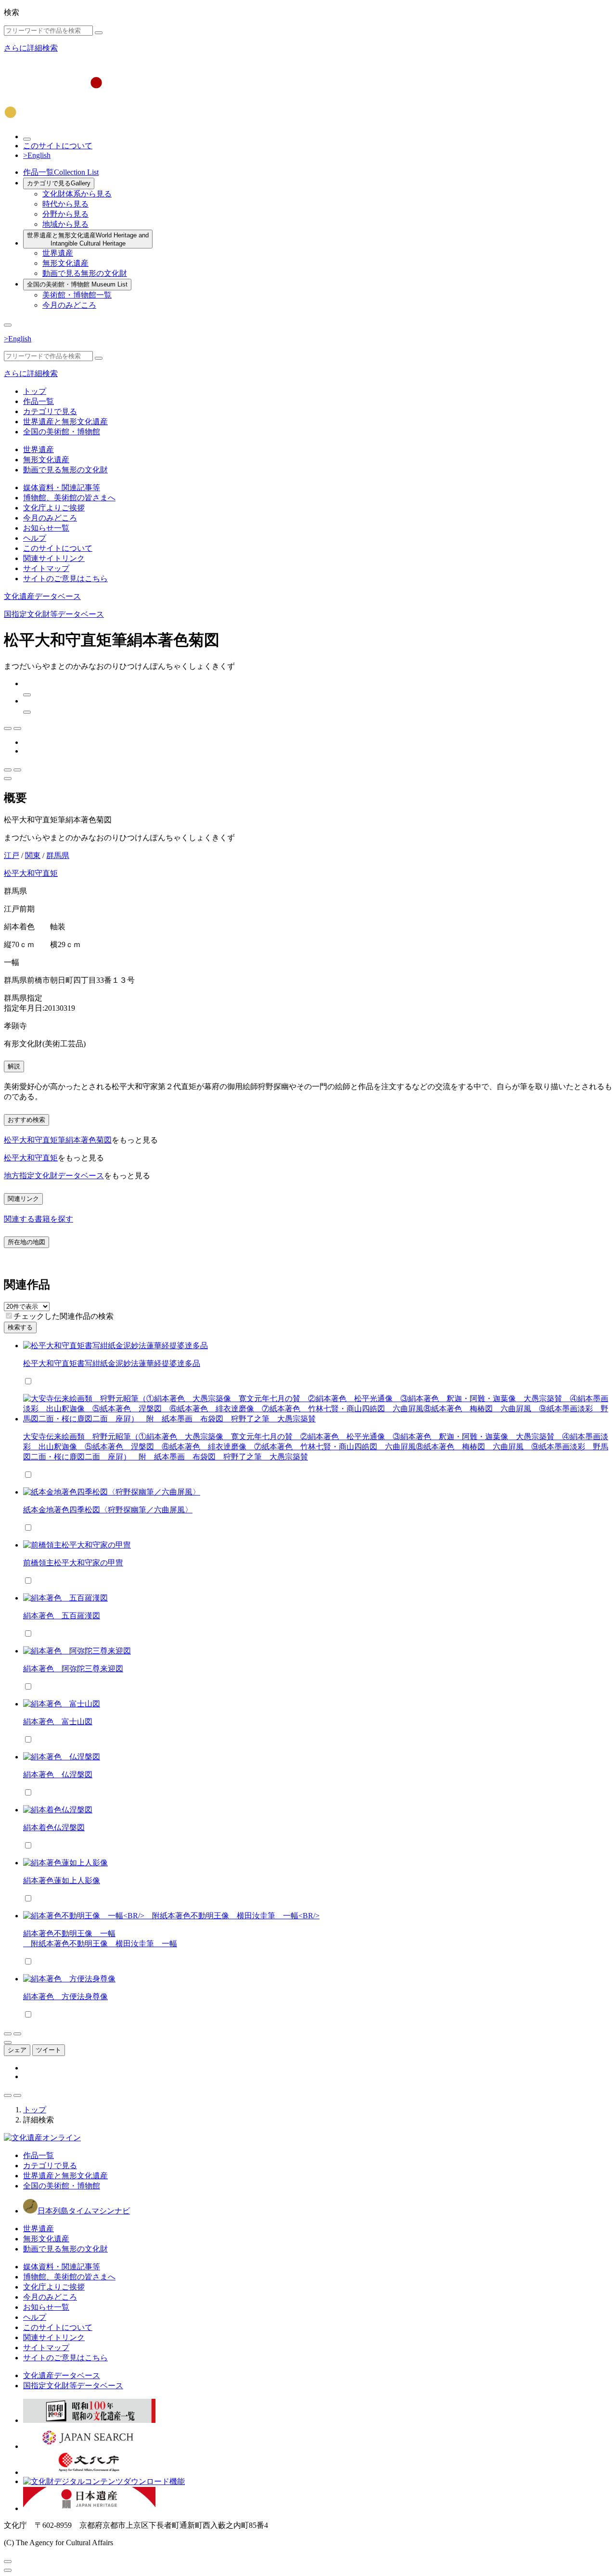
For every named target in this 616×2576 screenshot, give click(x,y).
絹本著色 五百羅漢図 (62, 1616)
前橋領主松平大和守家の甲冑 (73, 1563)
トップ (35, 391)
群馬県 (58, 855)
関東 (33, 855)
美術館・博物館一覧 (77, 295)
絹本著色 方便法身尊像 (65, 1997)
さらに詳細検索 (31, 48)
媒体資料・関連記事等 (62, 488)
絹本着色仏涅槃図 (54, 1828)
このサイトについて (58, 146)
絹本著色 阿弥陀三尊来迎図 (73, 1669)
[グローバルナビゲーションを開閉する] (8, 325)
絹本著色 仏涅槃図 (58, 1775)
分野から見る (65, 214)
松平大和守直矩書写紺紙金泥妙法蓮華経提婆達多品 (112, 1363)
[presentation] (9, 1316)
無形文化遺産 (65, 263)
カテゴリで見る (59, 183)
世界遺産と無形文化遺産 (88, 239)
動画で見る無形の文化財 (85, 273)
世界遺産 (58, 253)
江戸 (12, 855)
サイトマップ (46, 568)
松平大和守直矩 (31, 873)
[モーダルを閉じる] (8, 2562)
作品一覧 (61, 172)
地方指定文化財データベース (54, 1176)
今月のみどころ (69, 305)
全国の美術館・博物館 (77, 284)
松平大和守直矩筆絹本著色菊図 (58, 1140)
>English (37, 155)
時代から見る (65, 204)
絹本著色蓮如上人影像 (62, 1880)
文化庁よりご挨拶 (54, 508)
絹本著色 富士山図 (58, 1722)
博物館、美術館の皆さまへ (69, 498)
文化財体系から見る (77, 194)
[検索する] (99, 33)
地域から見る (65, 224)
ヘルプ (35, 538)
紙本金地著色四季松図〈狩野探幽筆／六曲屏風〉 (108, 1510)
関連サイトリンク (54, 558)
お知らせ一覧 (46, 528)
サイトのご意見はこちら (65, 579)
